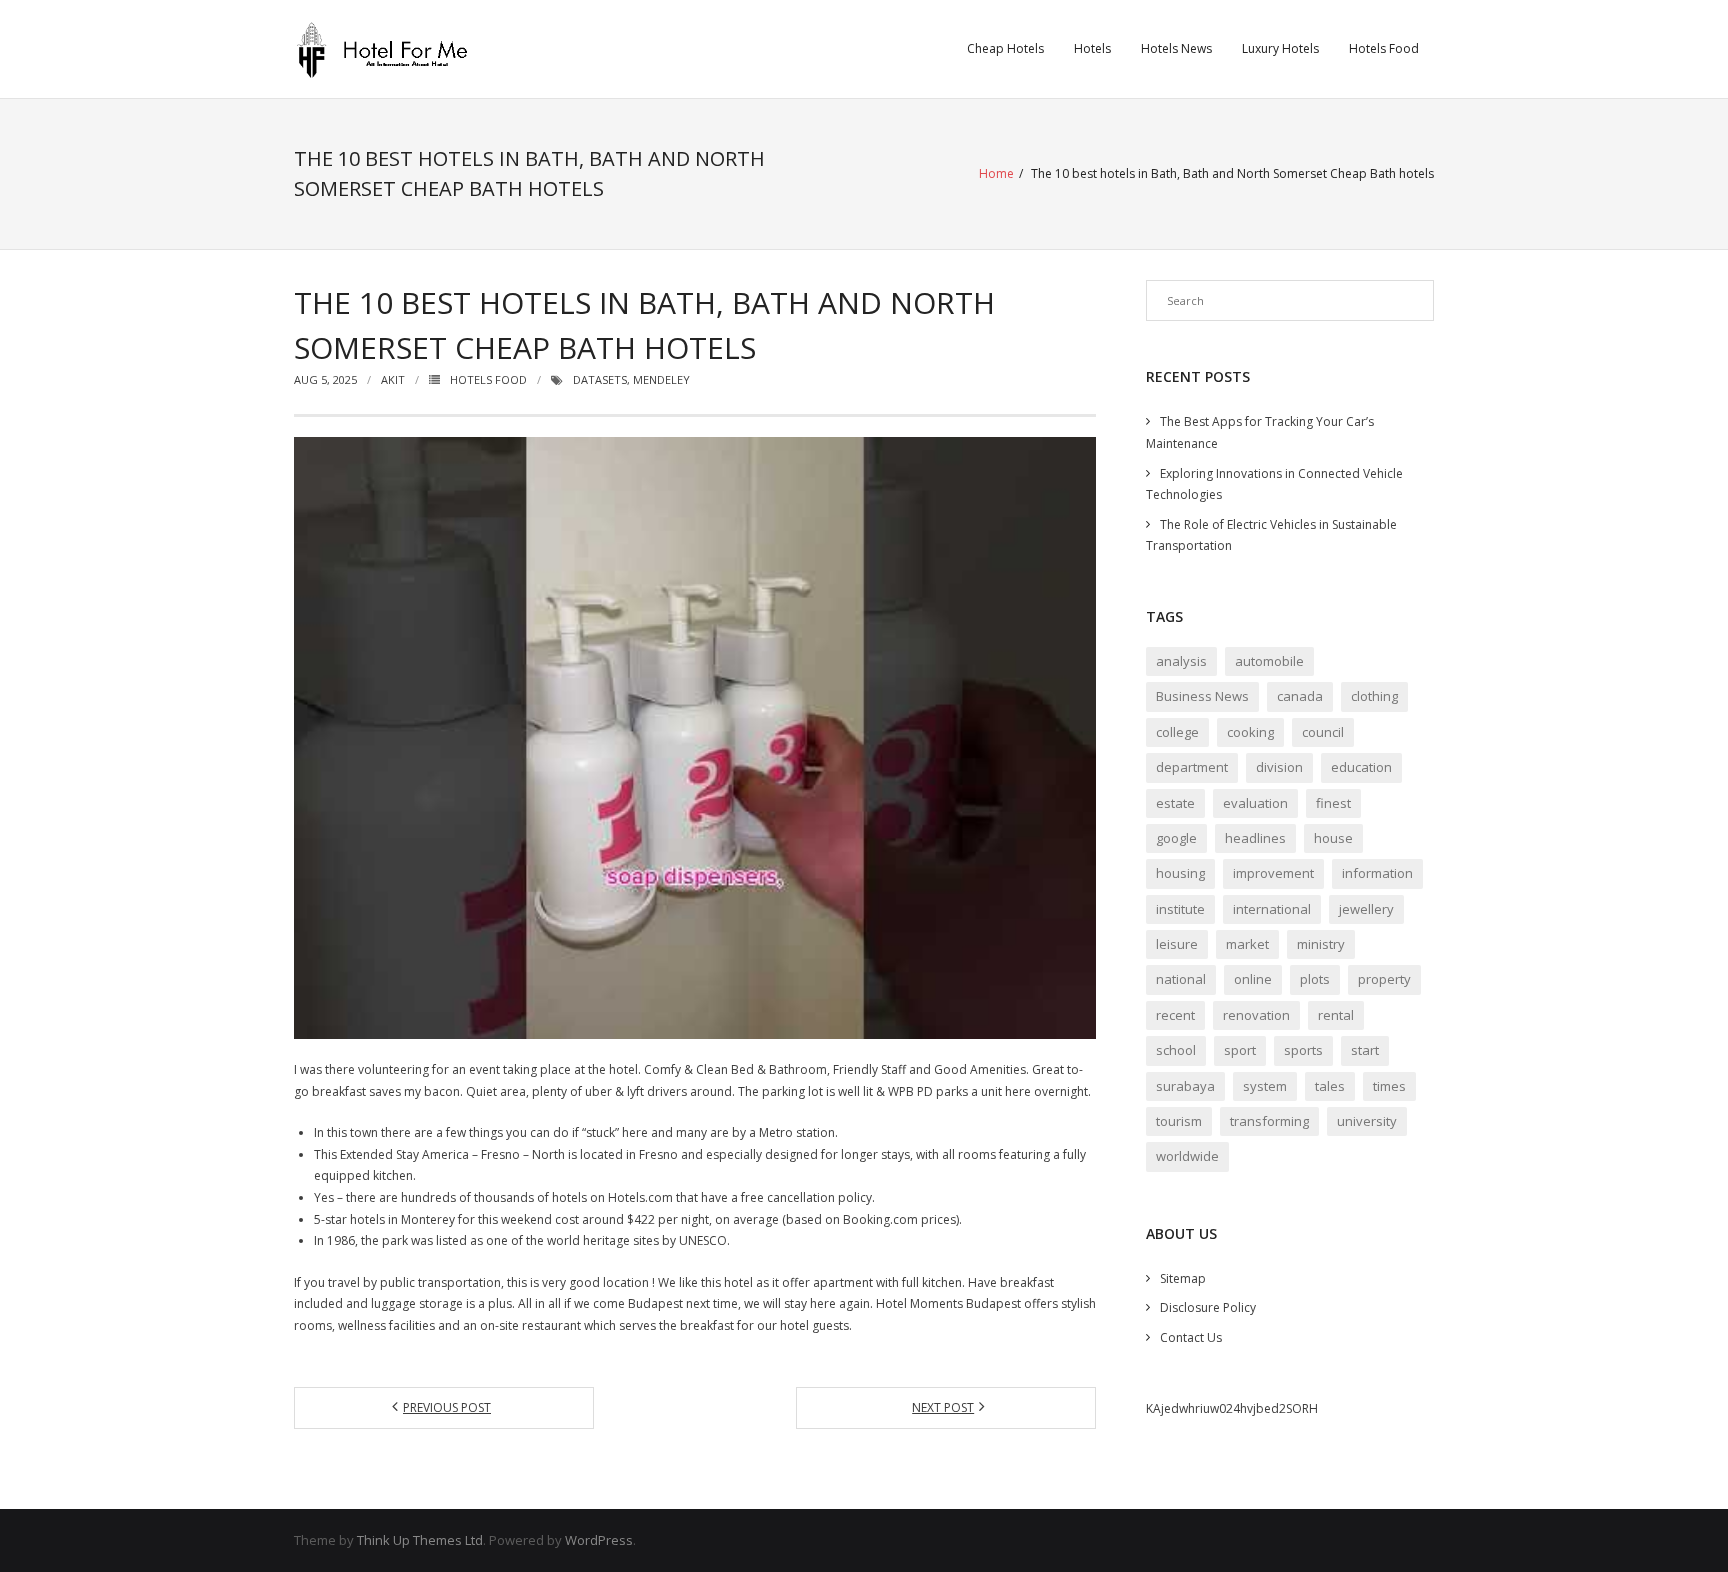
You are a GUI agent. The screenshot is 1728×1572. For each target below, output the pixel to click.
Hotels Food (1384, 48)
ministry (1321, 944)
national (1181, 979)
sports (1303, 1050)
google (1176, 838)
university (1367, 1121)
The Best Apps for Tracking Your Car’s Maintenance (1260, 432)
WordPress (599, 1540)
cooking (1250, 732)
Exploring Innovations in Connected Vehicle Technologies (1274, 484)
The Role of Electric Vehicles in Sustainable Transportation (1271, 535)
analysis (1181, 661)
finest (1333, 803)
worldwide (1187, 1156)
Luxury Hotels (1280, 48)
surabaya (1185, 1086)
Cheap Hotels (1005, 48)
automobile (1269, 661)
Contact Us (1191, 1337)
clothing (1374, 696)
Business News (1202, 696)
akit (393, 379)
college (1177, 732)
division (1279, 767)
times (1389, 1086)
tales (1330, 1086)
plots (1315, 979)
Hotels (1092, 48)
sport (1240, 1050)
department (1192, 767)
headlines (1255, 838)
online (1253, 979)
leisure (1177, 944)
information (1377, 873)
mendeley (661, 379)
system (1265, 1086)
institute (1180, 909)
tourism (1179, 1121)
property (1384, 979)
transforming (1269, 1121)
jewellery (1366, 909)
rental (1336, 1015)
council (1323, 732)
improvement (1273, 873)
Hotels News (1176, 48)
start (1365, 1050)
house (1333, 838)
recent (1175, 1015)
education (1361, 767)
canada (1300, 696)
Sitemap (1183, 1278)
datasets (600, 379)
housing (1180, 873)
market (1247, 944)
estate (1175, 803)
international (1272, 909)
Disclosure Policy (1208, 1307)
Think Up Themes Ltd (420, 1540)
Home (996, 173)
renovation (1256, 1015)
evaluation (1255, 803)
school (1176, 1050)
